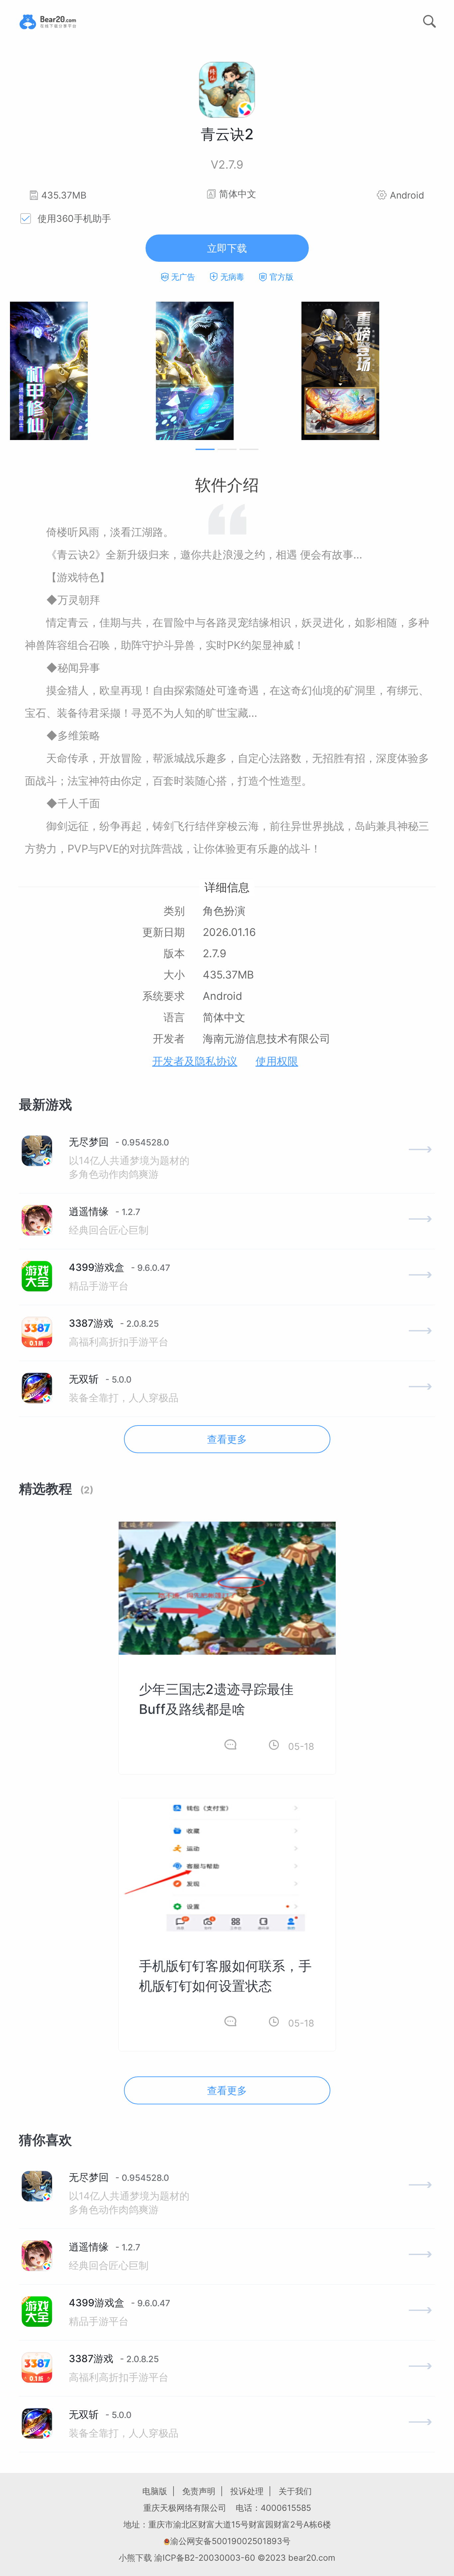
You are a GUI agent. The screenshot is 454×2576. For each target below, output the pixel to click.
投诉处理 (247, 2491)
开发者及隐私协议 (195, 1061)
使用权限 (277, 1061)
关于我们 (295, 2491)
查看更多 (227, 1439)
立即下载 (227, 248)
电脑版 (155, 2491)
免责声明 (199, 2491)
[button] (205, 449)
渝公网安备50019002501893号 (230, 2541)
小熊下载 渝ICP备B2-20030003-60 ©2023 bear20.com (227, 2558)
